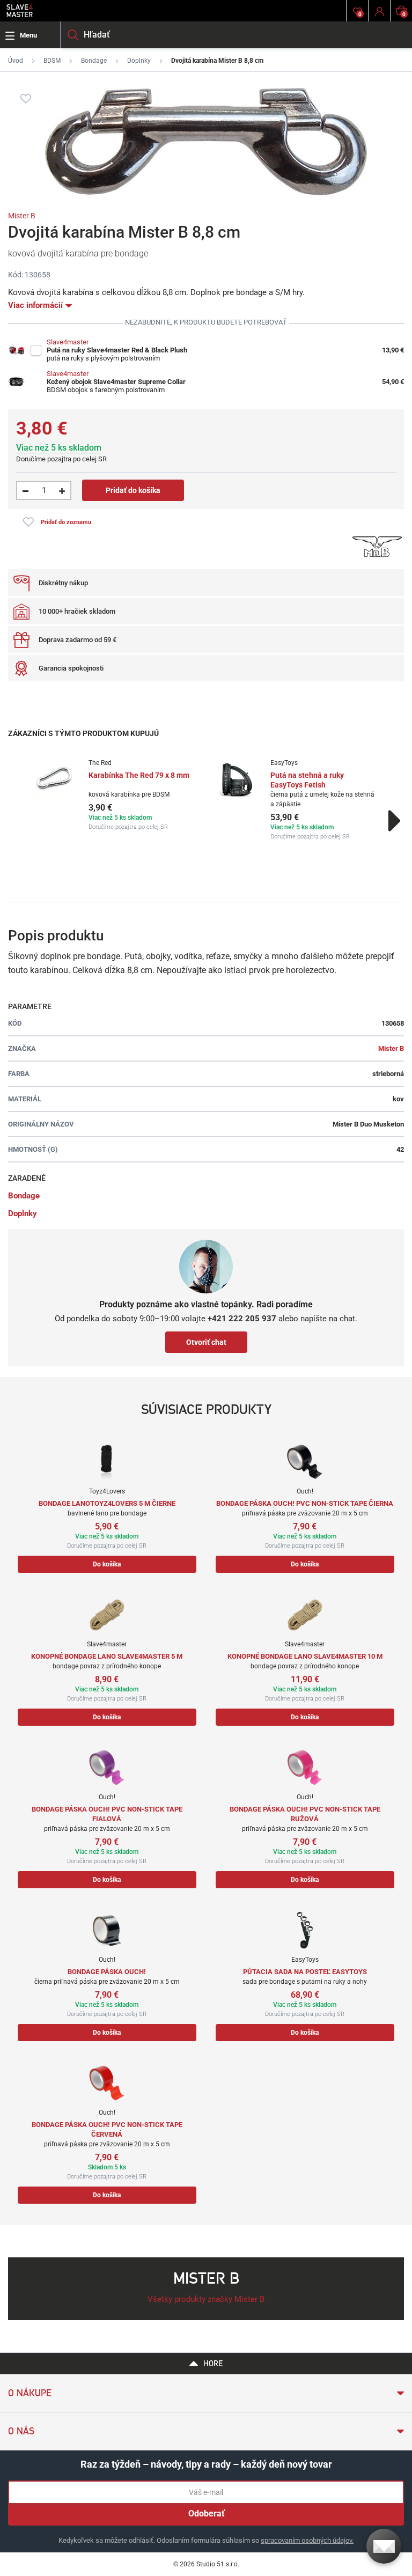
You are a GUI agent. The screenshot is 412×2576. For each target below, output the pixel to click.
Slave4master (68, 342)
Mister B (22, 216)
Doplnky (139, 61)
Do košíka (107, 1564)
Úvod (16, 61)
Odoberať (207, 2514)
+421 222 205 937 (242, 1319)
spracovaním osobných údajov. (307, 2540)
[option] (115, 795)
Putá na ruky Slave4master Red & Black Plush (117, 350)
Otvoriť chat (206, 1342)
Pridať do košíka (133, 490)
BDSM (52, 61)
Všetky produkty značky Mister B (206, 2299)
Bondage (94, 61)
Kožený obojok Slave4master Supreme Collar (116, 382)
